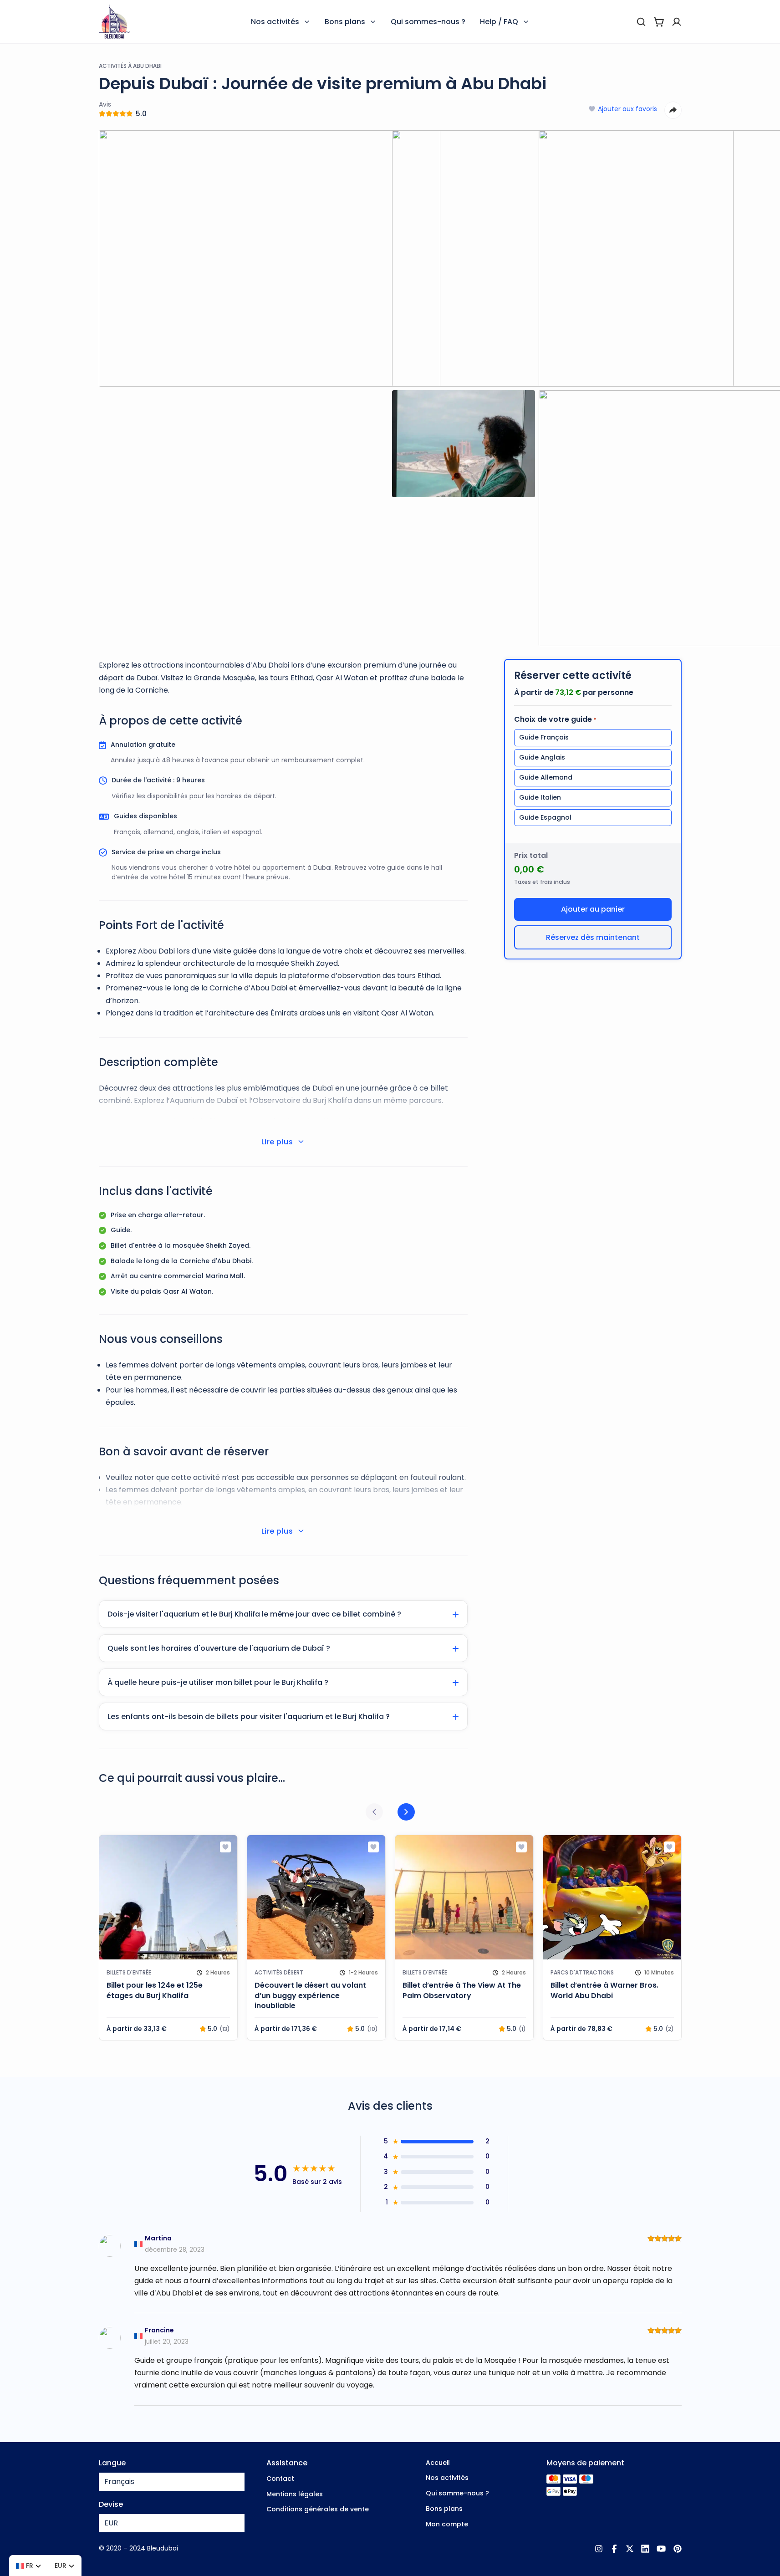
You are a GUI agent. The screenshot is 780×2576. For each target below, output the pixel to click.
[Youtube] (661, 2549)
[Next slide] (406, 1812)
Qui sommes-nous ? (428, 22)
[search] (641, 22)
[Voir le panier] (659, 22)
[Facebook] (614, 2549)
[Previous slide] (374, 1812)
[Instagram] (599, 2549)
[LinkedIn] (645, 2549)
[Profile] (677, 22)
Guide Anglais (542, 757)
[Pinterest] (678, 2549)
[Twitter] (630, 2549)
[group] (168, 1938)
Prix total (531, 855)
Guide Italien (540, 797)
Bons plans (345, 22)
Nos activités (275, 22)
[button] (283, 1614)
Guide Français (544, 737)
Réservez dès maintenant (593, 937)
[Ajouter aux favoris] (225, 1847)
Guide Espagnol (545, 817)
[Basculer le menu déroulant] (307, 22)
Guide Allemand (546, 777)
